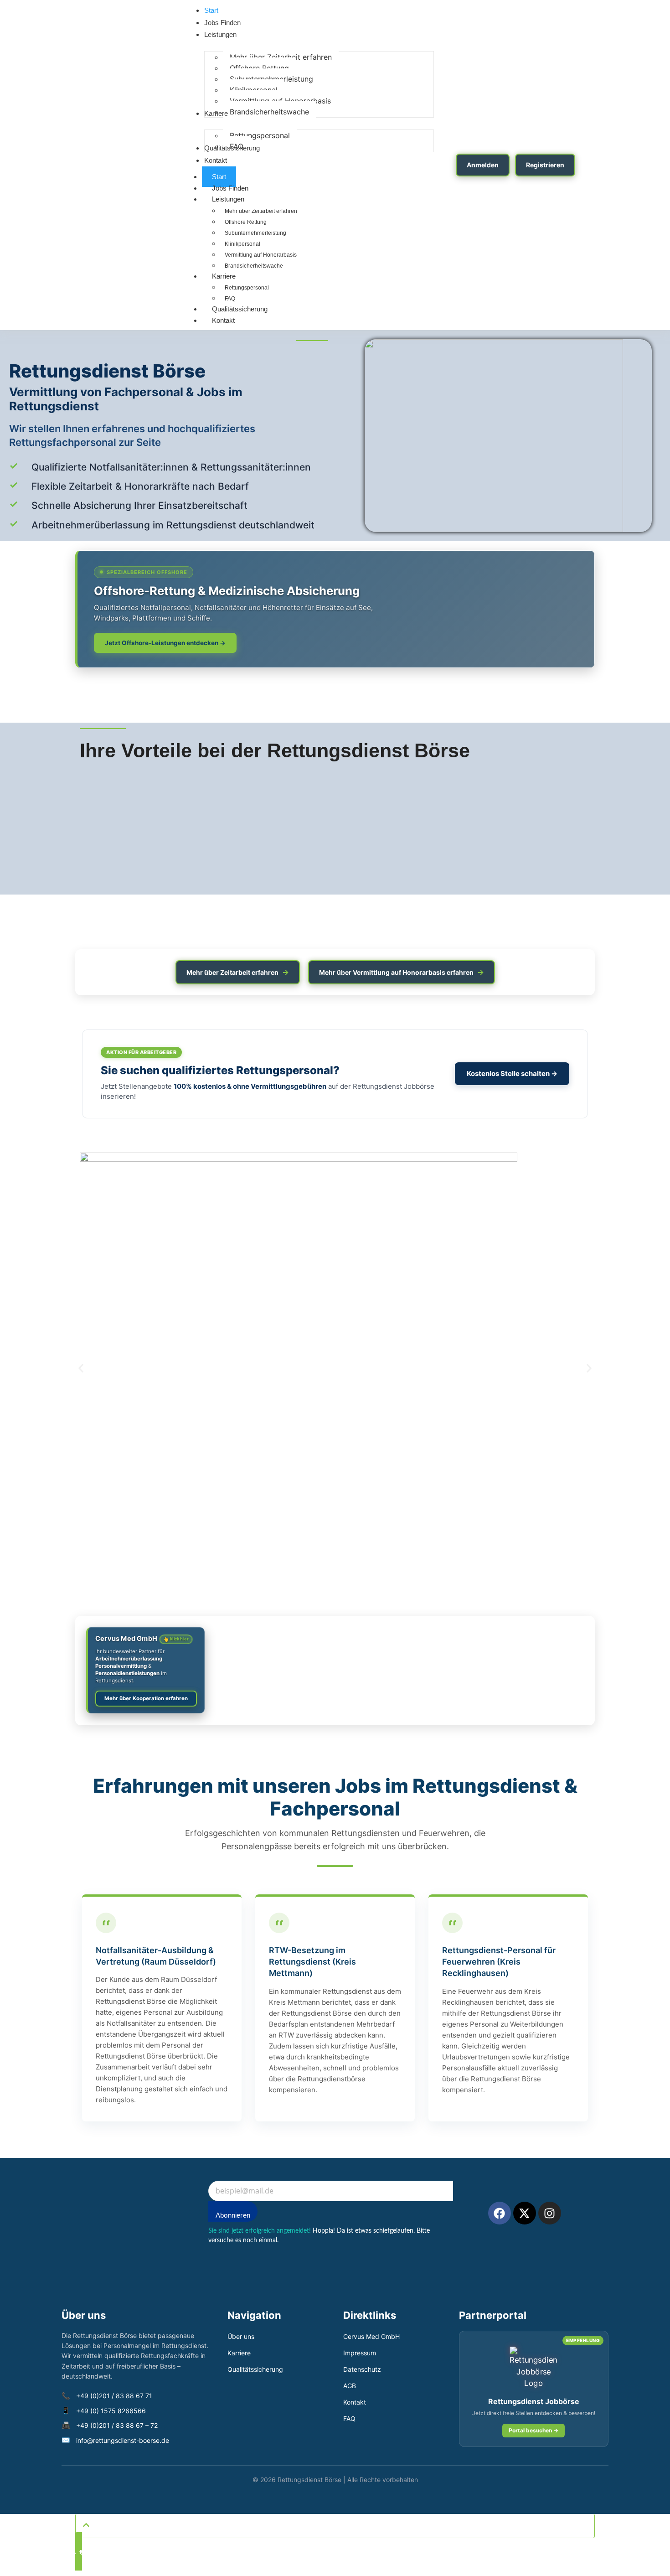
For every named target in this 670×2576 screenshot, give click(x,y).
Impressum (360, 2353)
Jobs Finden (230, 188)
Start (219, 177)
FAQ (349, 2418)
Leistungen (228, 199)
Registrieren (545, 165)
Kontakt (223, 320)
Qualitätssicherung (240, 309)
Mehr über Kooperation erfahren (146, 1698)
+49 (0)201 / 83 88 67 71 (114, 2396)
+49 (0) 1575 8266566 (111, 2411)
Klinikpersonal (242, 244)
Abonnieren (233, 2215)
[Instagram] (550, 2213)
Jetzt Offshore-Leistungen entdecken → (165, 643)
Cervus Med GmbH (142, 1639)
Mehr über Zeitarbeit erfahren (261, 211)
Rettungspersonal (247, 288)
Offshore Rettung (246, 222)
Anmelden (483, 165)
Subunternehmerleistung (255, 233)
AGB (350, 2386)
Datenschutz (362, 2369)
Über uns (241, 2336)
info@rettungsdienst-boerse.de (123, 2440)
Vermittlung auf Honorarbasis (261, 255)
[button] (81, 1368)
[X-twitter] (525, 2213)
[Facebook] (500, 2213)
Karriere (224, 276)
